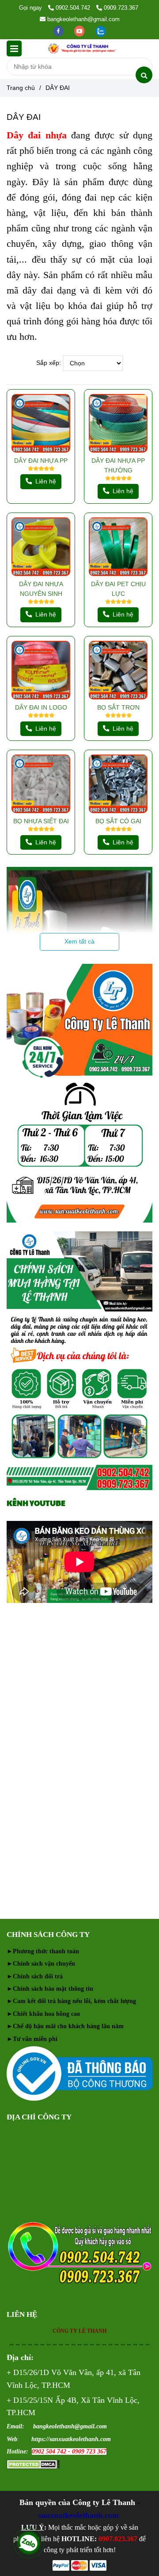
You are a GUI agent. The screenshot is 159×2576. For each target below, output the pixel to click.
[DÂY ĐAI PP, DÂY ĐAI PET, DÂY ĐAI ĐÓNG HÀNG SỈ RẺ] (41, 423)
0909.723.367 (121, 8)
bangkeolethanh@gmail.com (83, 19)
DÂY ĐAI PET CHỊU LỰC (118, 589)
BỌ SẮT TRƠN (118, 707)
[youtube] (80, 31)
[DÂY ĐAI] (82, 48)
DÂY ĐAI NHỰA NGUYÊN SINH (41, 589)
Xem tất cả (79, 941)
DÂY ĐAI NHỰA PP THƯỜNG (118, 465)
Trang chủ (21, 88)
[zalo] (101, 31)
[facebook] (59, 31)
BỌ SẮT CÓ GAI (118, 821)
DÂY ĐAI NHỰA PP (41, 461)
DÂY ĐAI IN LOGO (41, 707)
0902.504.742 (74, 8)
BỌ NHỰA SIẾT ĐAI (41, 821)
